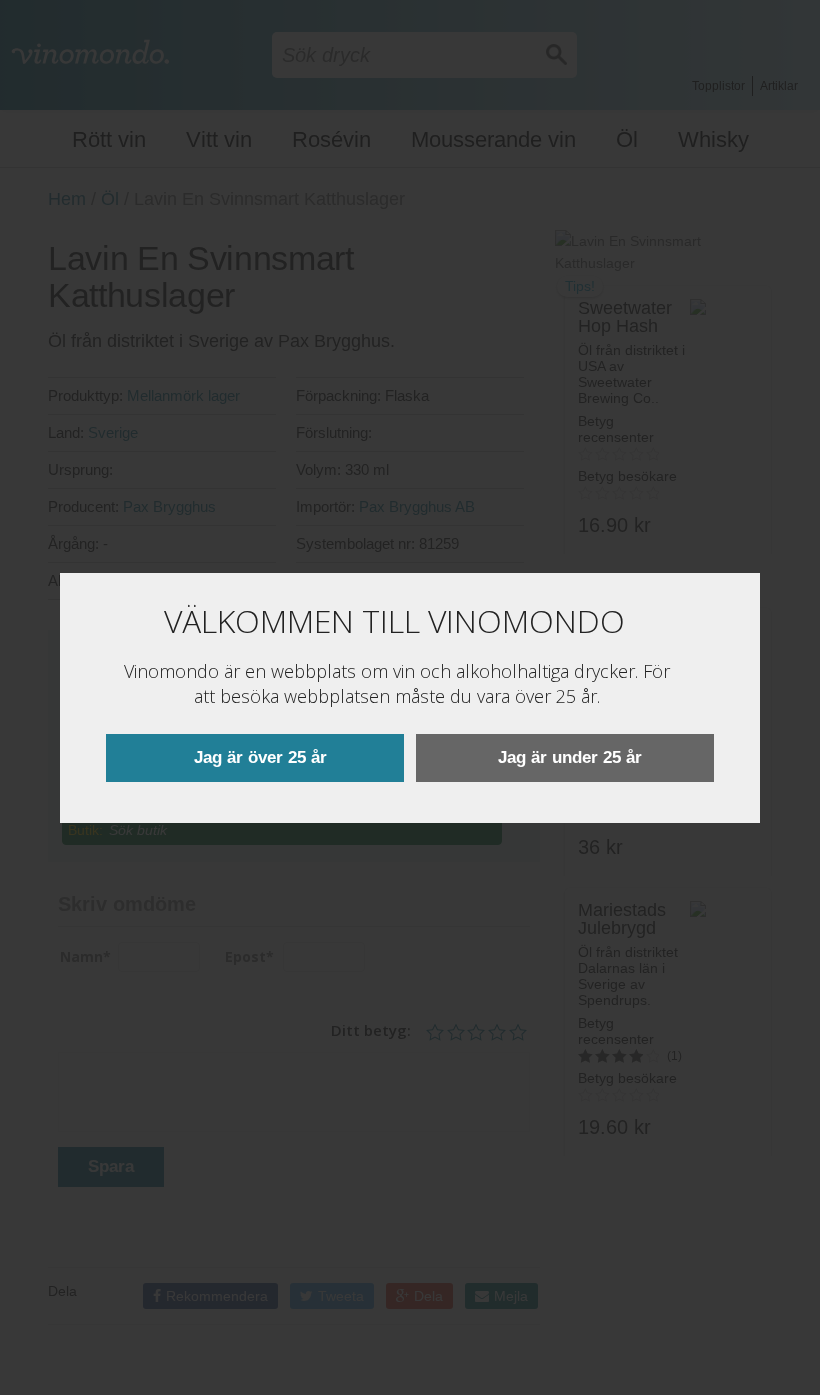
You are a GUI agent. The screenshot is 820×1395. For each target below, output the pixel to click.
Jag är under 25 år (570, 757)
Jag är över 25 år (260, 757)
